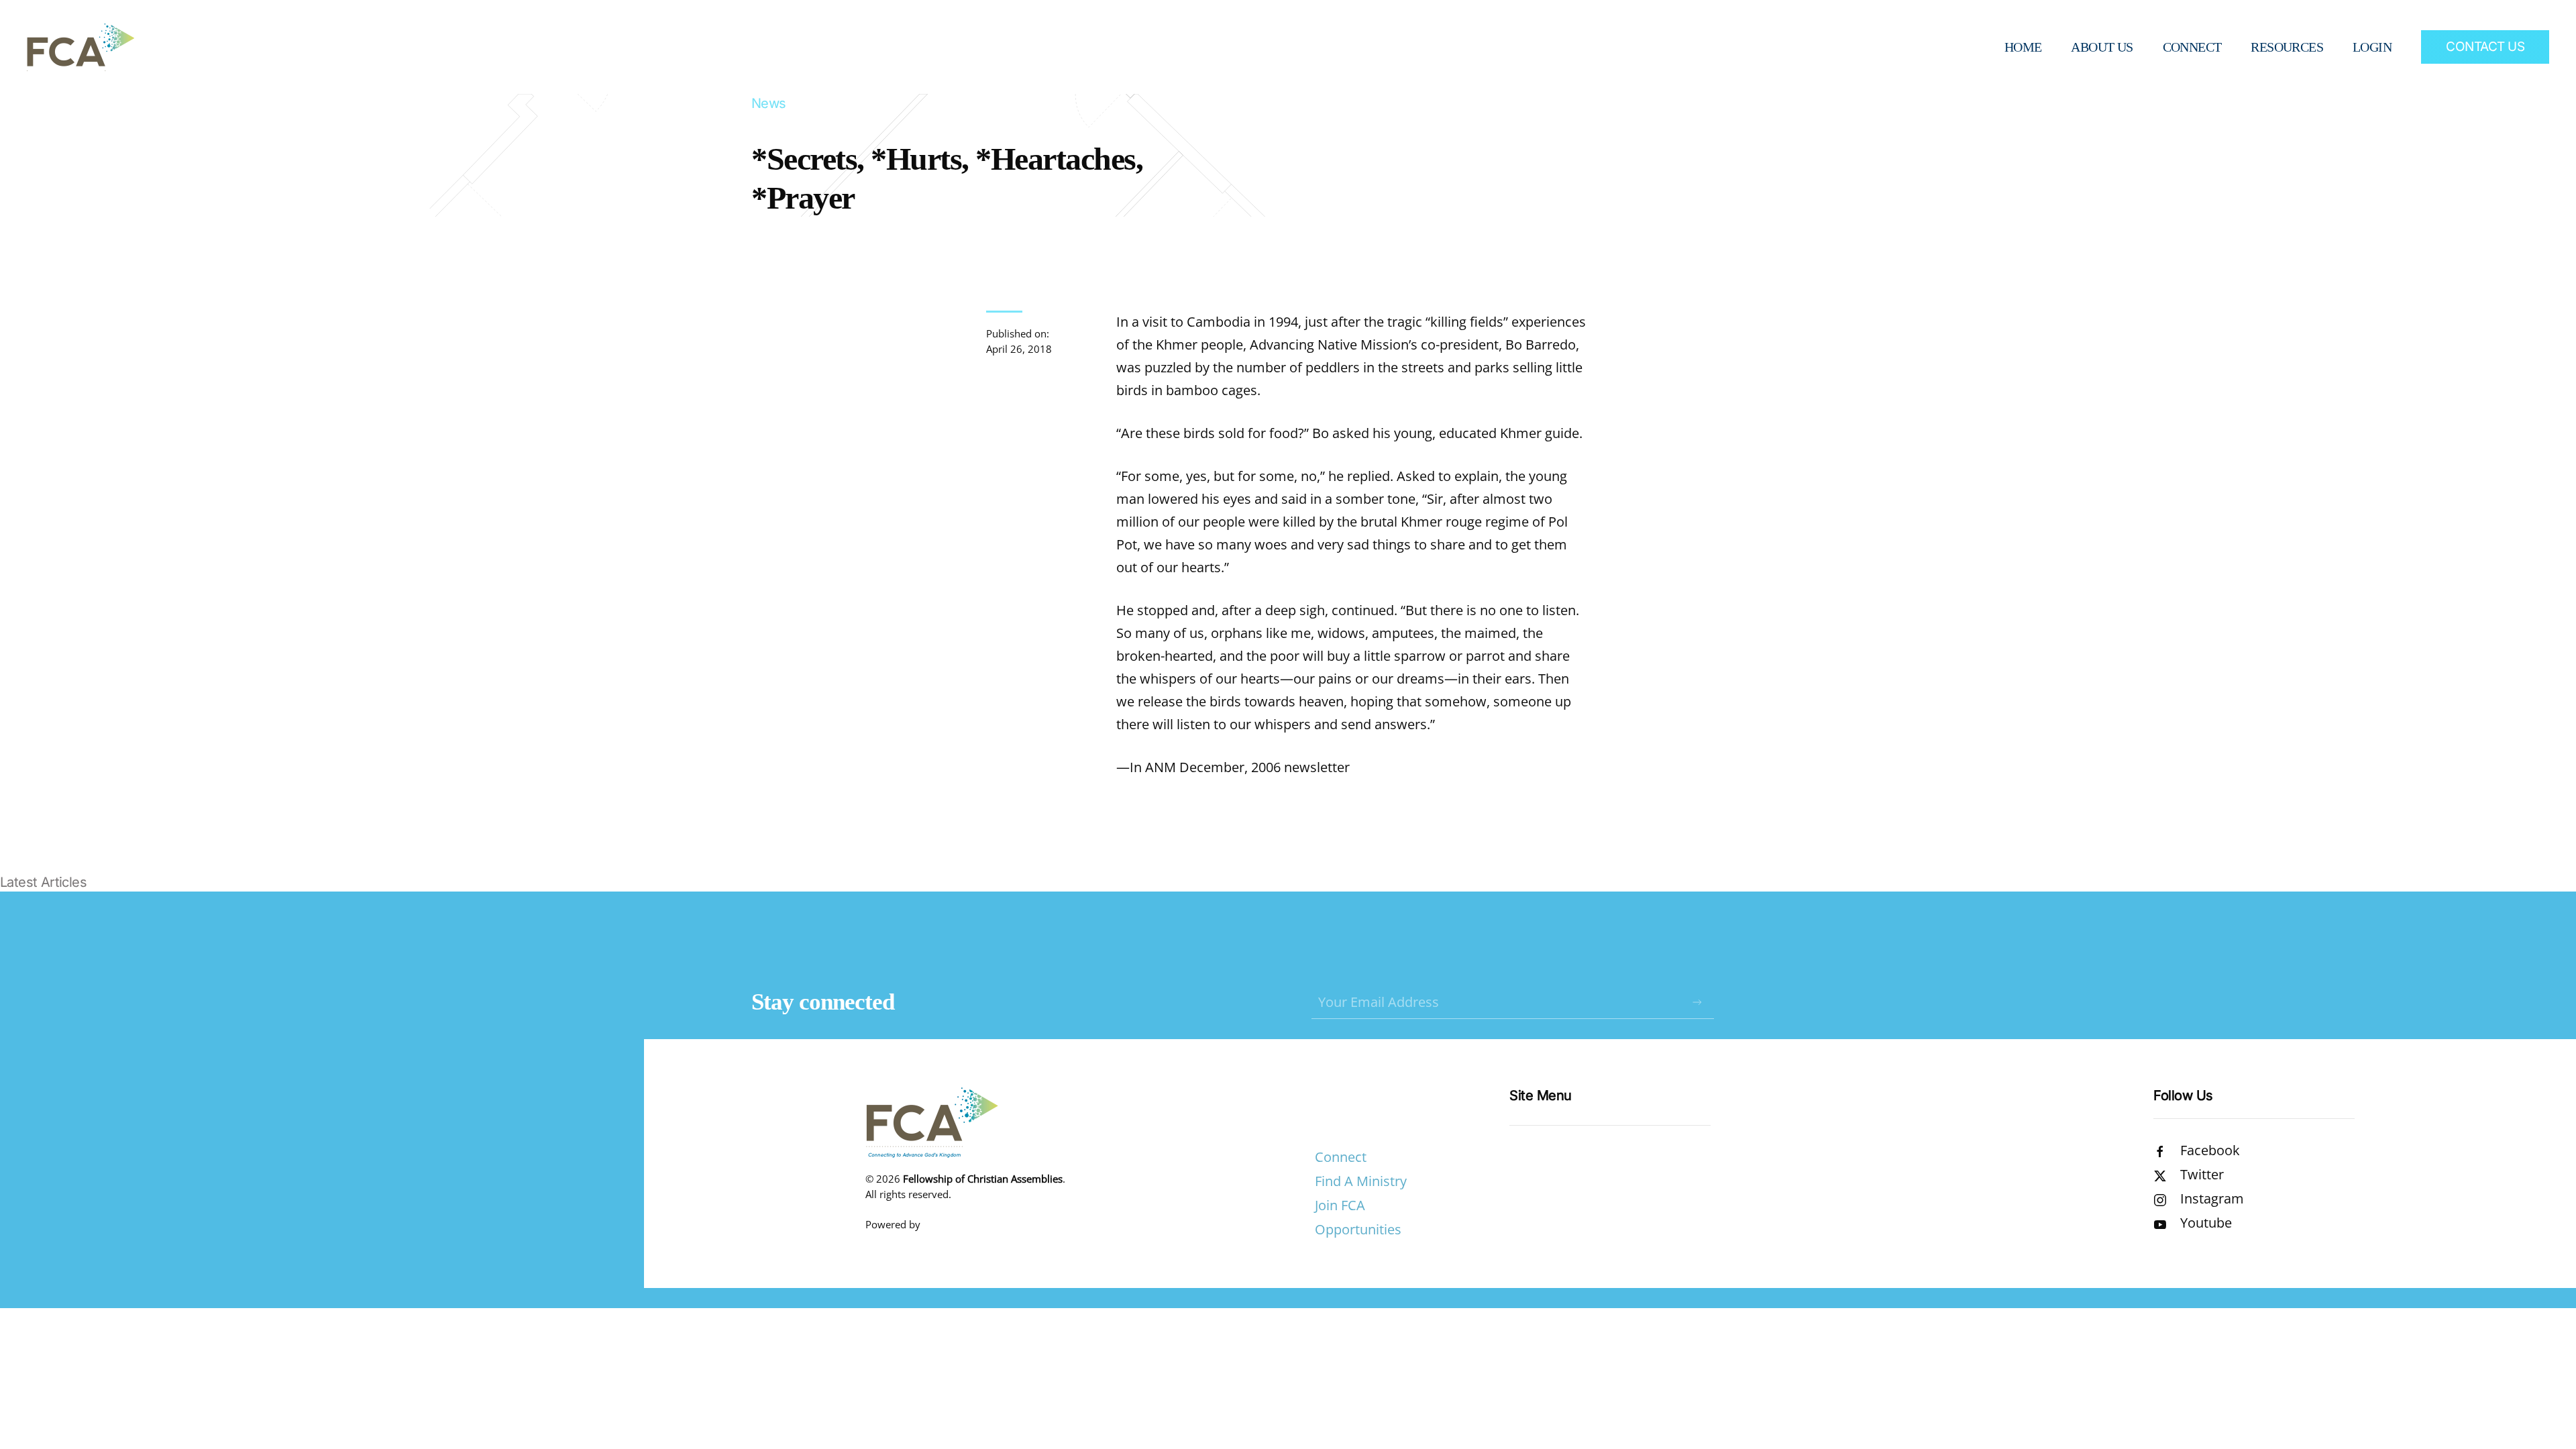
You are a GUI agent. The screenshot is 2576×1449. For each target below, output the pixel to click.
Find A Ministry (1361, 1181)
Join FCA (1340, 1205)
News (769, 103)
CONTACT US (2485, 47)
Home (2023, 47)
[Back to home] (80, 47)
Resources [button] (2287, 47)
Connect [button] (2192, 47)
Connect (1341, 1157)
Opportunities (1358, 1229)
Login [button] (2372, 47)
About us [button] (2102, 47)
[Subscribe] (1697, 1002)
